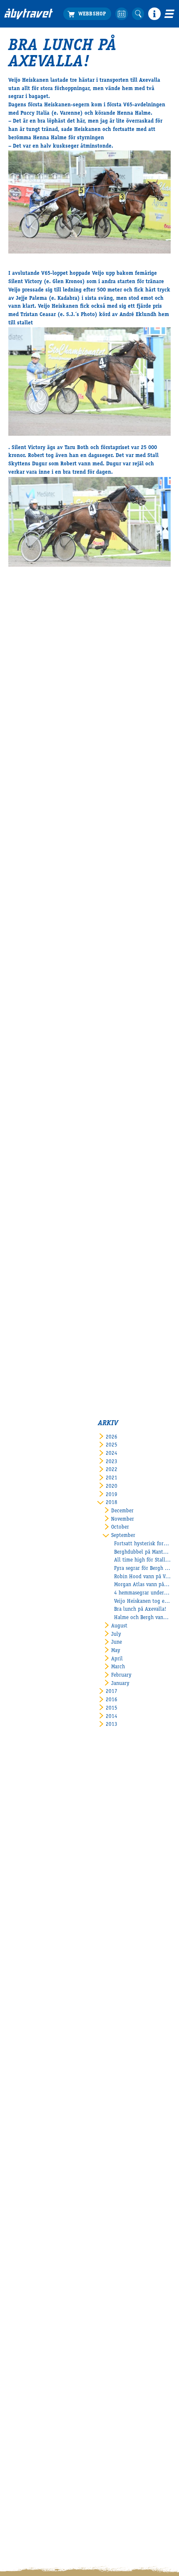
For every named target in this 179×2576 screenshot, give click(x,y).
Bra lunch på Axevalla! (140, 1610)
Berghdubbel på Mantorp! (142, 1553)
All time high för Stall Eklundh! (142, 1560)
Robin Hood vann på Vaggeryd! (142, 1577)
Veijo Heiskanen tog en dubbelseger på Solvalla (142, 1602)
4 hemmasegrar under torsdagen (142, 1593)
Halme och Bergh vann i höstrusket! (142, 1618)
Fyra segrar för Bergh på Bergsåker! (142, 1569)
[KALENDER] (122, 14)
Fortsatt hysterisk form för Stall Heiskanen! (142, 1544)
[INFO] (154, 14)
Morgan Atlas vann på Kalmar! (142, 1585)
